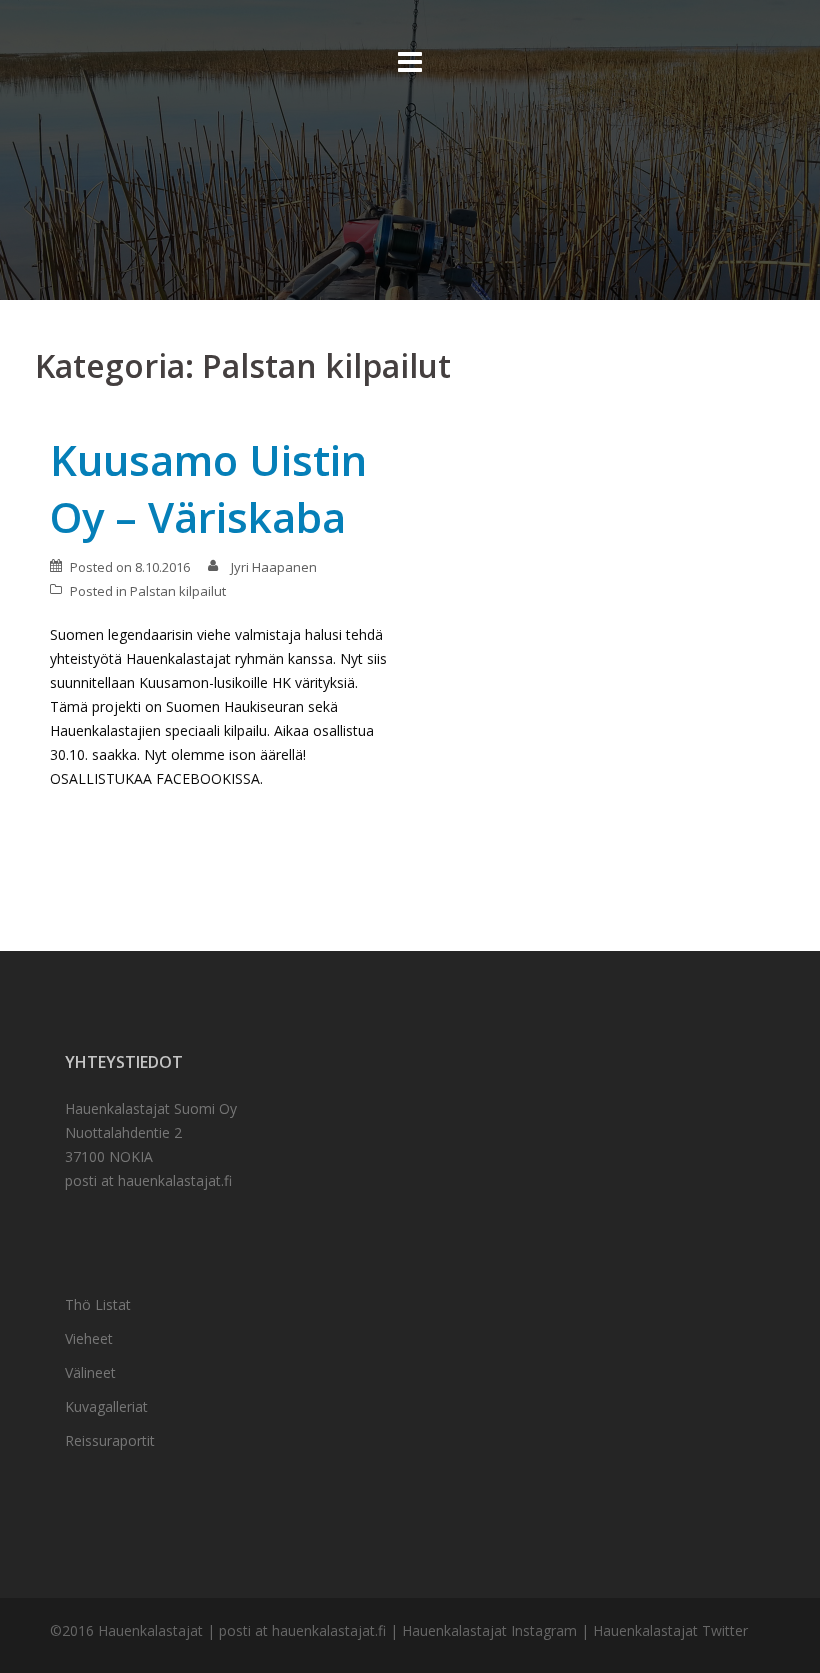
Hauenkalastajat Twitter (670, 1630)
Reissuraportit (110, 1440)
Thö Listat (98, 1304)
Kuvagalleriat (106, 1406)
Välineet (90, 1372)
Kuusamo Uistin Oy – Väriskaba (208, 488)
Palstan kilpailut (178, 591)
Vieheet (89, 1338)
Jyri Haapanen (274, 567)
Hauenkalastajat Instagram (489, 1630)
